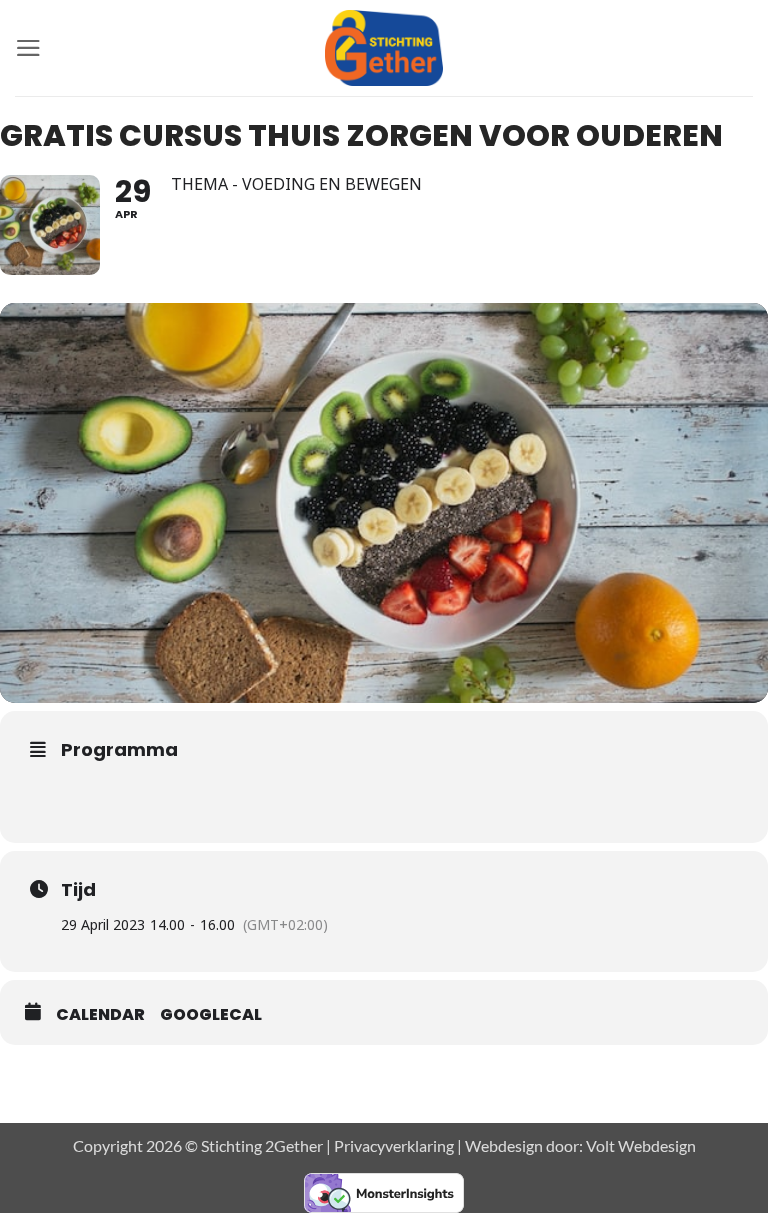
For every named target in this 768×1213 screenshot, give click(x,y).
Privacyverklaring (394, 1145)
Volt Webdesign (641, 1145)
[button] (28, 48)
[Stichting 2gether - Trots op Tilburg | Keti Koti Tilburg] (384, 48)
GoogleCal (211, 1015)
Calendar (100, 1015)
